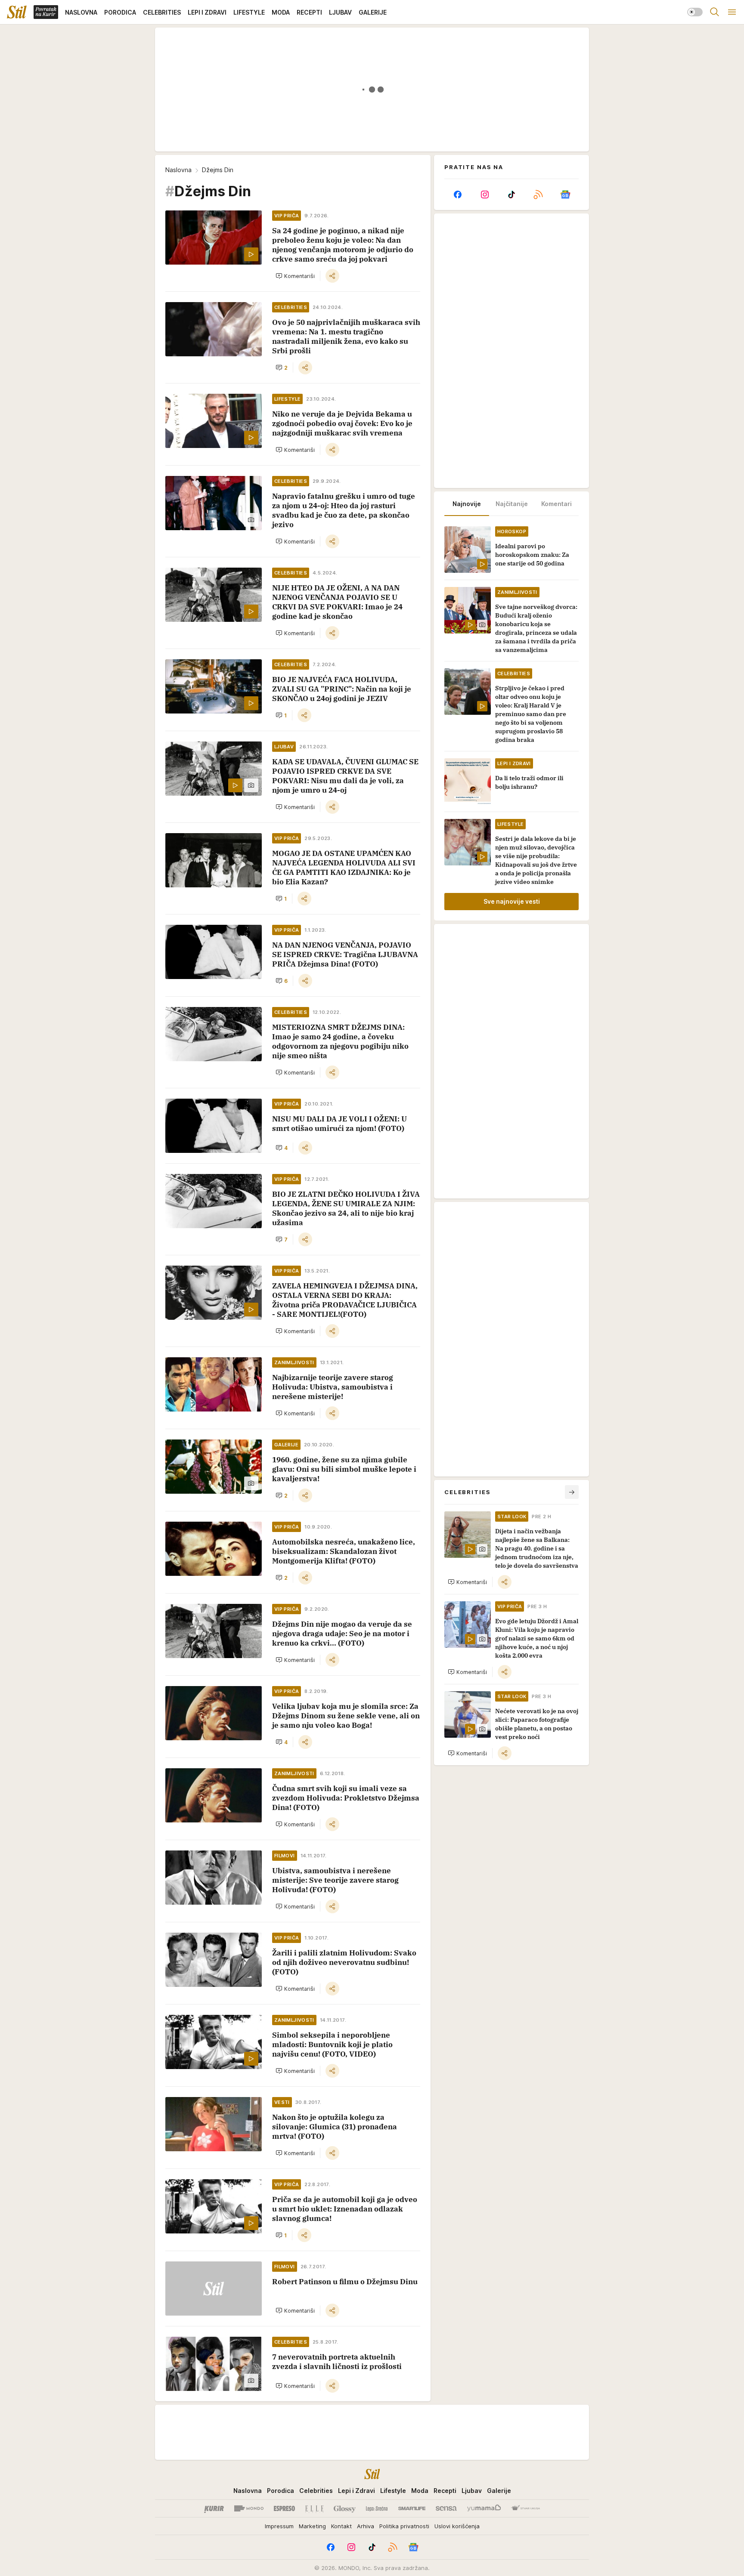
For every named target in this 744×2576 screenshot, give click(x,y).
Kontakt (341, 2526)
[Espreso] (284, 2508)
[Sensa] (446, 2508)
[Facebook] (458, 195)
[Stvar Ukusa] (525, 2508)
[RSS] (538, 195)
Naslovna (178, 170)
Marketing (312, 2526)
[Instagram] (484, 195)
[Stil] (17, 12)
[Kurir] (214, 2508)
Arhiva (366, 2526)
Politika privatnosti (404, 2526)
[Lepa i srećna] (377, 2508)
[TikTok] (512, 195)
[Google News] (565, 195)
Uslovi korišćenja (457, 2526)
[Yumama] (484, 2508)
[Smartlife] (412, 2508)
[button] (295, 276)
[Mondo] (249, 2508)
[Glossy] (345, 2508)
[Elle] (314, 2508)
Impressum (279, 2526)
